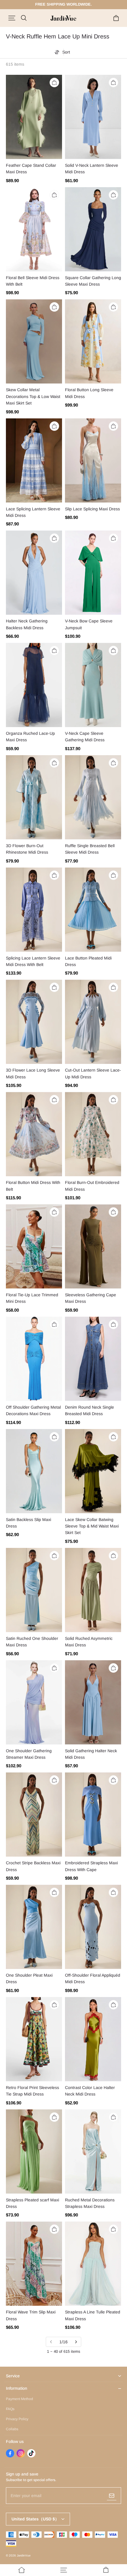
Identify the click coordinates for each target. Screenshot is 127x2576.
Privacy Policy (17, 2419)
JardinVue (24, 2555)
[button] (12, 18)
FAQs (10, 2409)
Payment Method (19, 2399)
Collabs (12, 2429)
